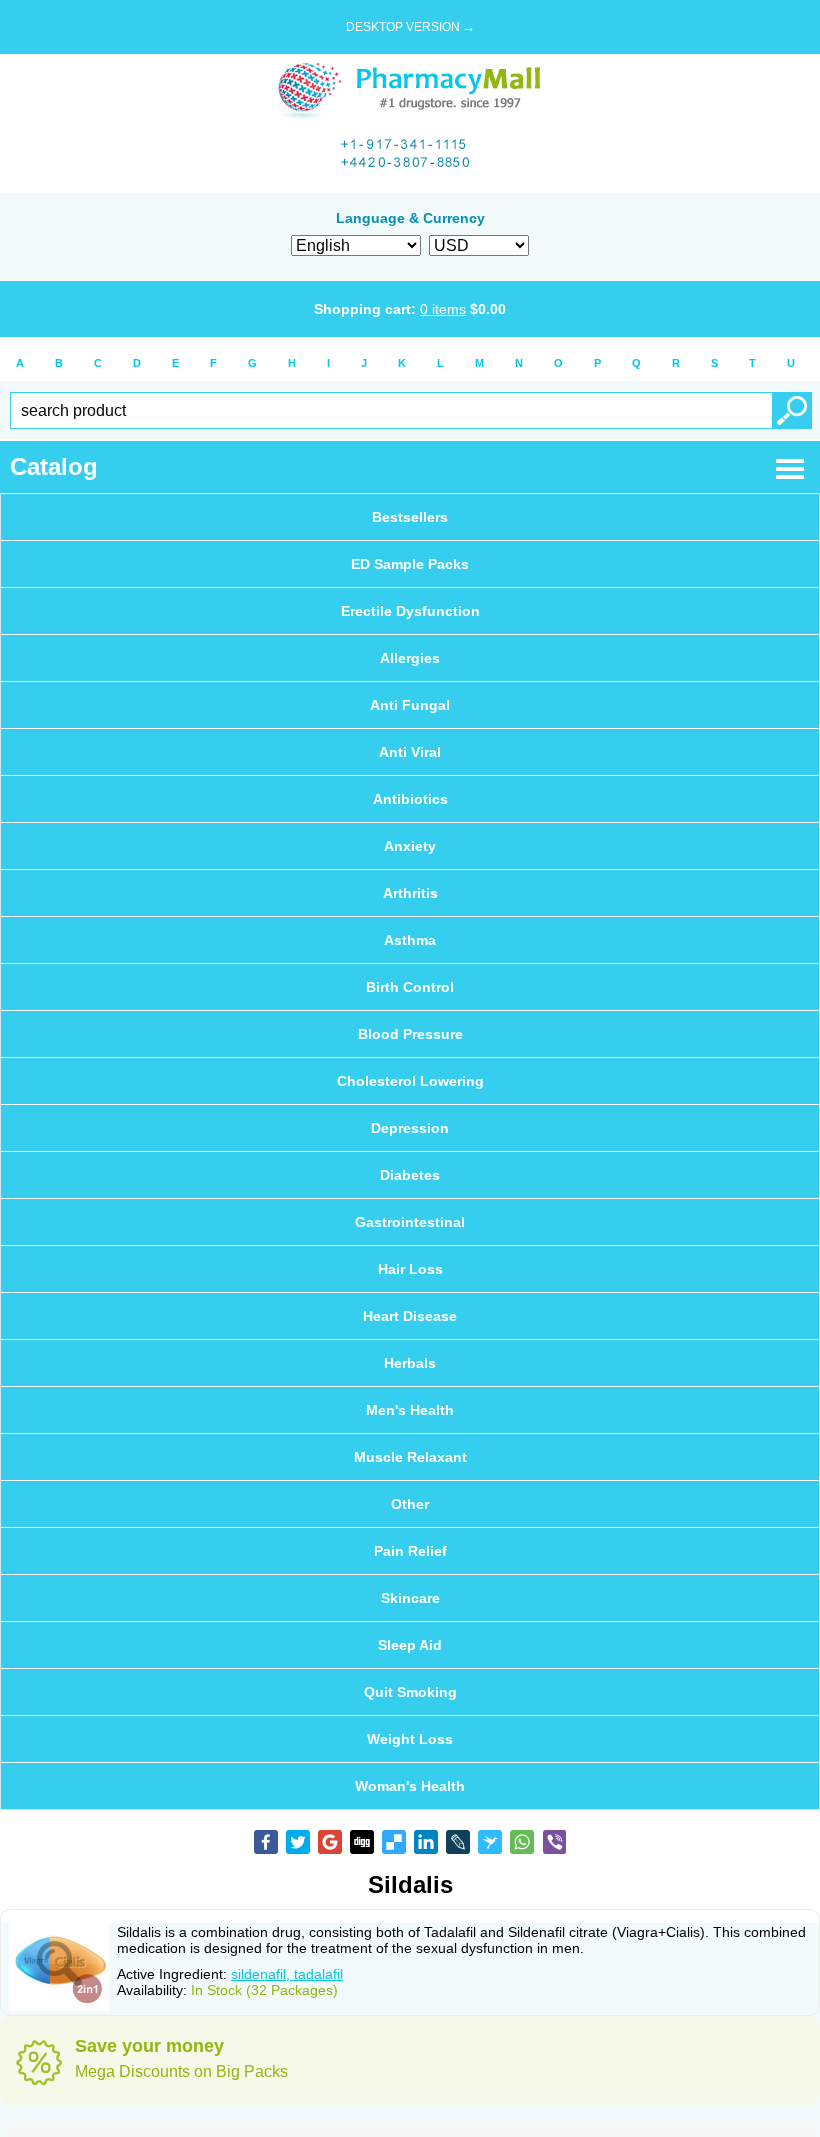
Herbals (410, 1363)
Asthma (410, 940)
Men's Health (410, 1410)
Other (410, 1504)
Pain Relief (410, 1551)
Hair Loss (410, 1269)
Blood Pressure (410, 1034)
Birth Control (410, 987)
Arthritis (410, 893)
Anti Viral (410, 752)
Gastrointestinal (410, 1222)
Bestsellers (410, 517)
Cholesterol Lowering (410, 1081)
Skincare (410, 1598)
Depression (410, 1128)
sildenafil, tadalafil (287, 1974)
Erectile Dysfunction (410, 611)
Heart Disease (410, 1316)
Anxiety (410, 846)
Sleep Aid (410, 1645)
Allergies (410, 658)
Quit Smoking (410, 1692)
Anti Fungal (410, 705)
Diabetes (410, 1175)
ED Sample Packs (410, 564)
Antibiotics (410, 799)
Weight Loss (410, 1739)
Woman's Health (410, 1786)
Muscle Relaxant (410, 1457)
